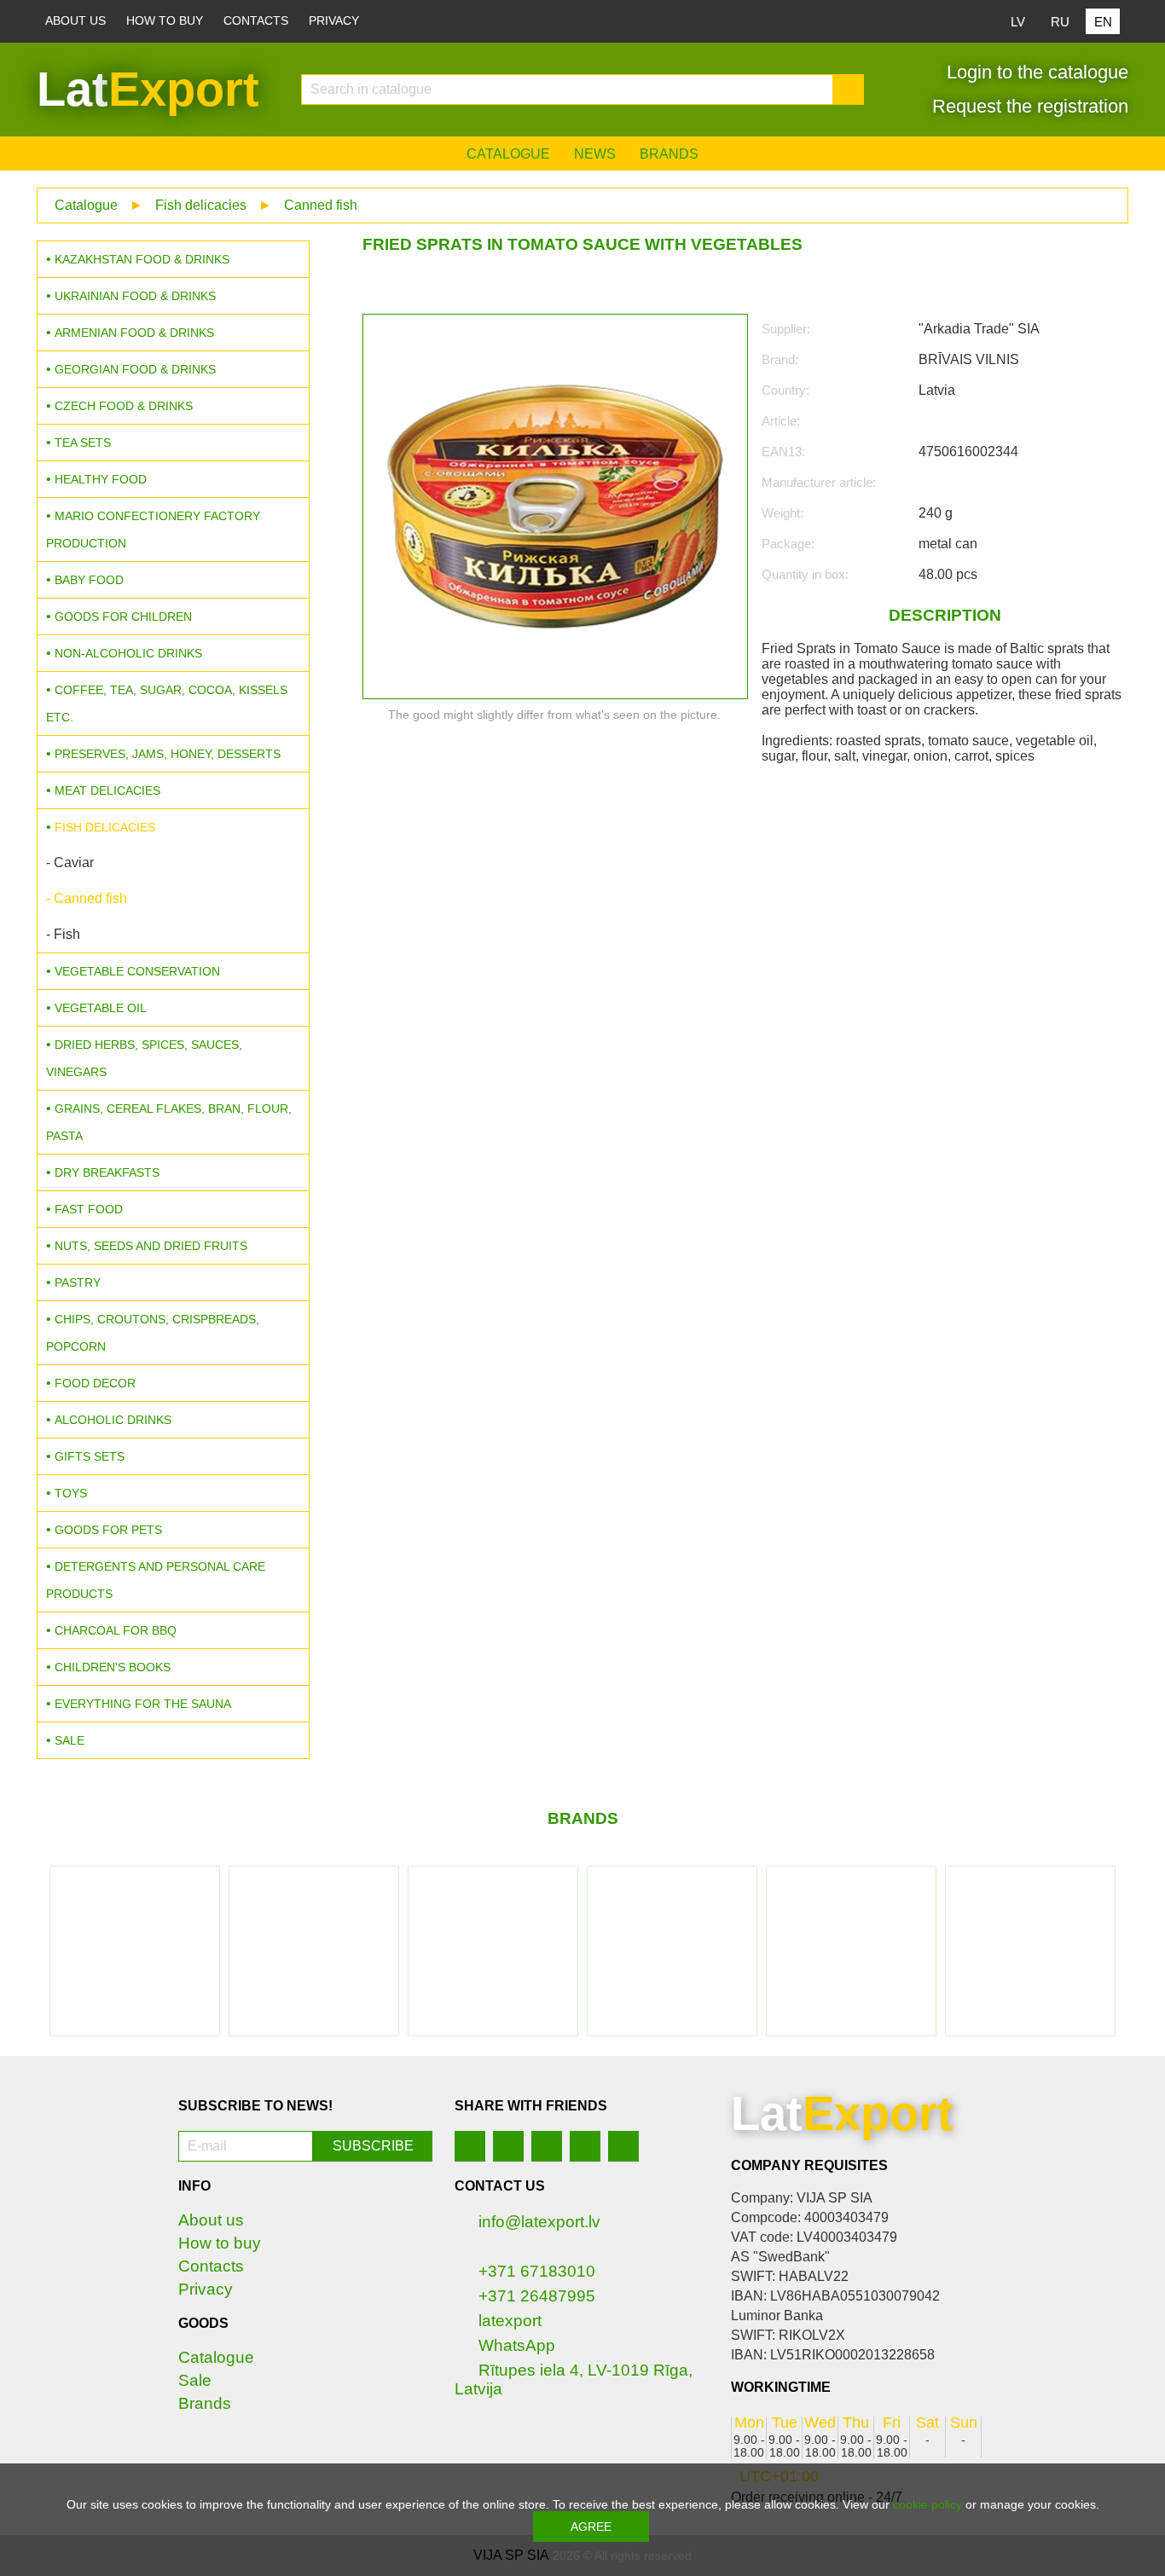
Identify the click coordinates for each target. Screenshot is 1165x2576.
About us (75, 21)
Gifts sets (90, 1456)
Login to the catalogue (1035, 72)
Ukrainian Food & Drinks (135, 296)
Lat (148, 89)
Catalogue (508, 154)
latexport (510, 2321)
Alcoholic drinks (113, 1420)
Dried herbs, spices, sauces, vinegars (144, 1058)
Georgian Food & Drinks (135, 369)
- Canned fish (87, 898)
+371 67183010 (537, 2271)
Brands (669, 154)
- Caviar (70, 863)
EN (1103, 22)
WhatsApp (517, 2345)
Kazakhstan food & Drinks (142, 259)
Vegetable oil (101, 1008)
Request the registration (1028, 106)
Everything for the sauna (143, 1704)
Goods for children (123, 617)
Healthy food (101, 479)
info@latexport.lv (539, 2222)
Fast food (89, 1209)
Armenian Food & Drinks (134, 333)
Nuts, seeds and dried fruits (151, 1246)
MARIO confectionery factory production (153, 530)
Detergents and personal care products (156, 1580)
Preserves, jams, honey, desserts (168, 754)
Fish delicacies (201, 205)
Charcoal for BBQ (116, 1630)
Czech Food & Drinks (124, 406)
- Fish (63, 934)
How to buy (165, 21)
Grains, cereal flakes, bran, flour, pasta (169, 1122)
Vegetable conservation (137, 971)
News (595, 154)
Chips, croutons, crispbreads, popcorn (153, 1333)
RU (1060, 22)
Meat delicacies (107, 790)
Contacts (256, 21)
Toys (71, 1493)
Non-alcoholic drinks (128, 653)
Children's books (113, 1667)
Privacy (334, 21)
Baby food (89, 580)
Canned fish (321, 205)
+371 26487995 (537, 2296)
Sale (70, 1740)
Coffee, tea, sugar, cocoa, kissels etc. (167, 703)
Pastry (78, 1282)
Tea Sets (83, 443)
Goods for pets (108, 1530)
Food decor (95, 1383)
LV (1018, 22)
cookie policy (927, 2504)
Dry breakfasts (107, 1172)
